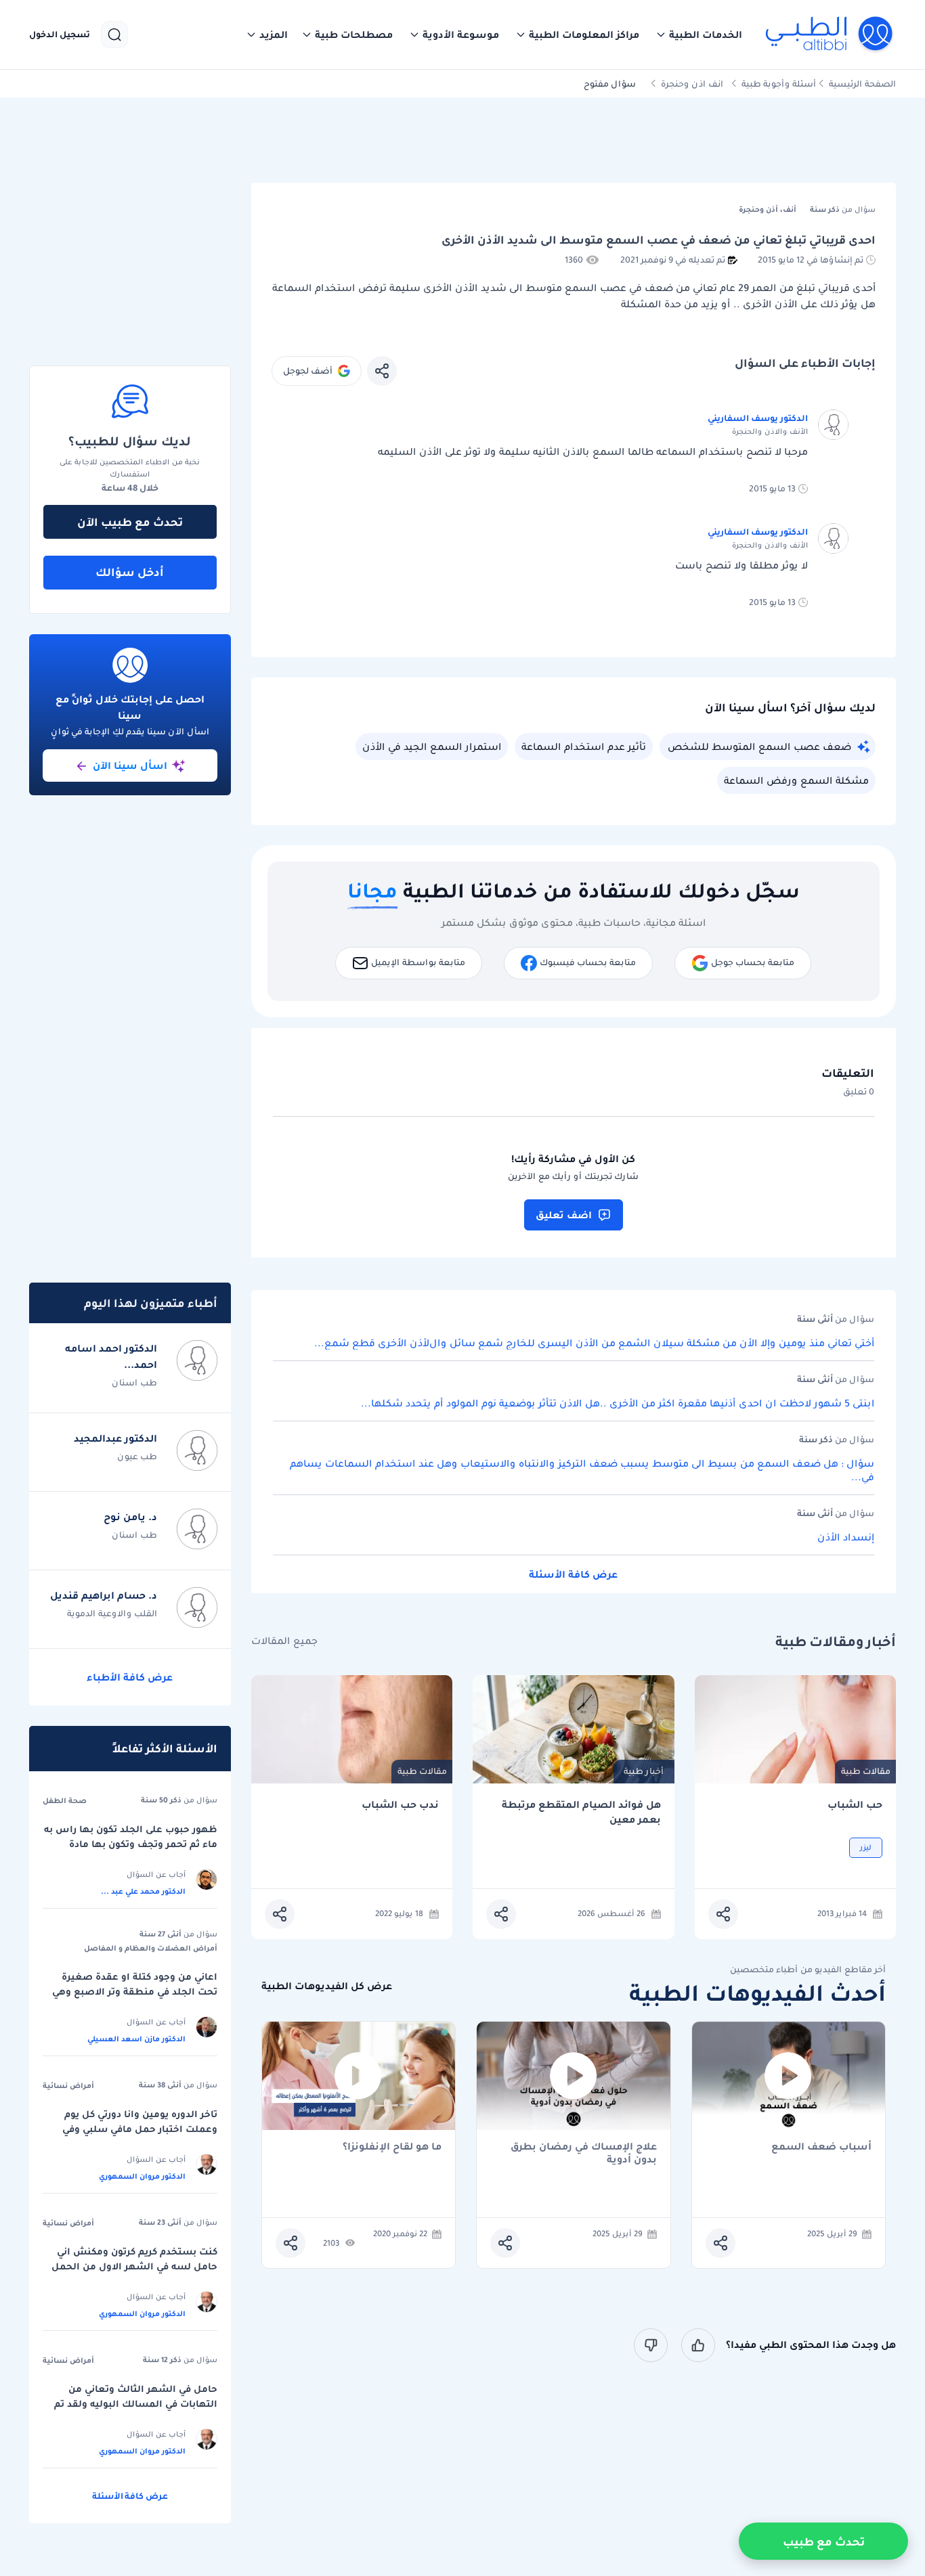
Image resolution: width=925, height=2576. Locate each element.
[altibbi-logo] (830, 35)
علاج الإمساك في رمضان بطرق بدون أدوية (584, 2153)
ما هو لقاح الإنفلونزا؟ (392, 2147)
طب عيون (137, 1456)
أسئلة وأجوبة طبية (779, 84)
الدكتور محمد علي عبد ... (143, 1891)
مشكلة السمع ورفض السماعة (796, 780)
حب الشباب (855, 1805)
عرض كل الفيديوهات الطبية (327, 1986)
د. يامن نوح (130, 1517)
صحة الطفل (65, 1800)
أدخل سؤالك (130, 572)
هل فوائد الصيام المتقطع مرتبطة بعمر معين (581, 1812)
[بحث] (114, 35)
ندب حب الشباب (400, 1805)
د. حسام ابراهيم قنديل (104, 1595)
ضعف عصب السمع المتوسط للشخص (759, 747)
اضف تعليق (564, 1215)
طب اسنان (134, 1382)
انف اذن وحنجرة (692, 84)
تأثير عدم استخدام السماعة (584, 747)
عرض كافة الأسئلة (573, 1574)
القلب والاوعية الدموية (112, 1613)
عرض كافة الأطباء (130, 1677)
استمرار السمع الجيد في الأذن (432, 747)
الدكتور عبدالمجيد (115, 1438)
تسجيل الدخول (60, 35)
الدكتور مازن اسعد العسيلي (136, 2039)
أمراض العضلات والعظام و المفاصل (151, 1948)
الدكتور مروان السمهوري (142, 2176)
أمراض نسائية (68, 2085)
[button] (699, 35)
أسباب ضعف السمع (821, 2147)
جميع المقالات (284, 1641)
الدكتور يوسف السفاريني (758, 418)
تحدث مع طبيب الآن (130, 522)
